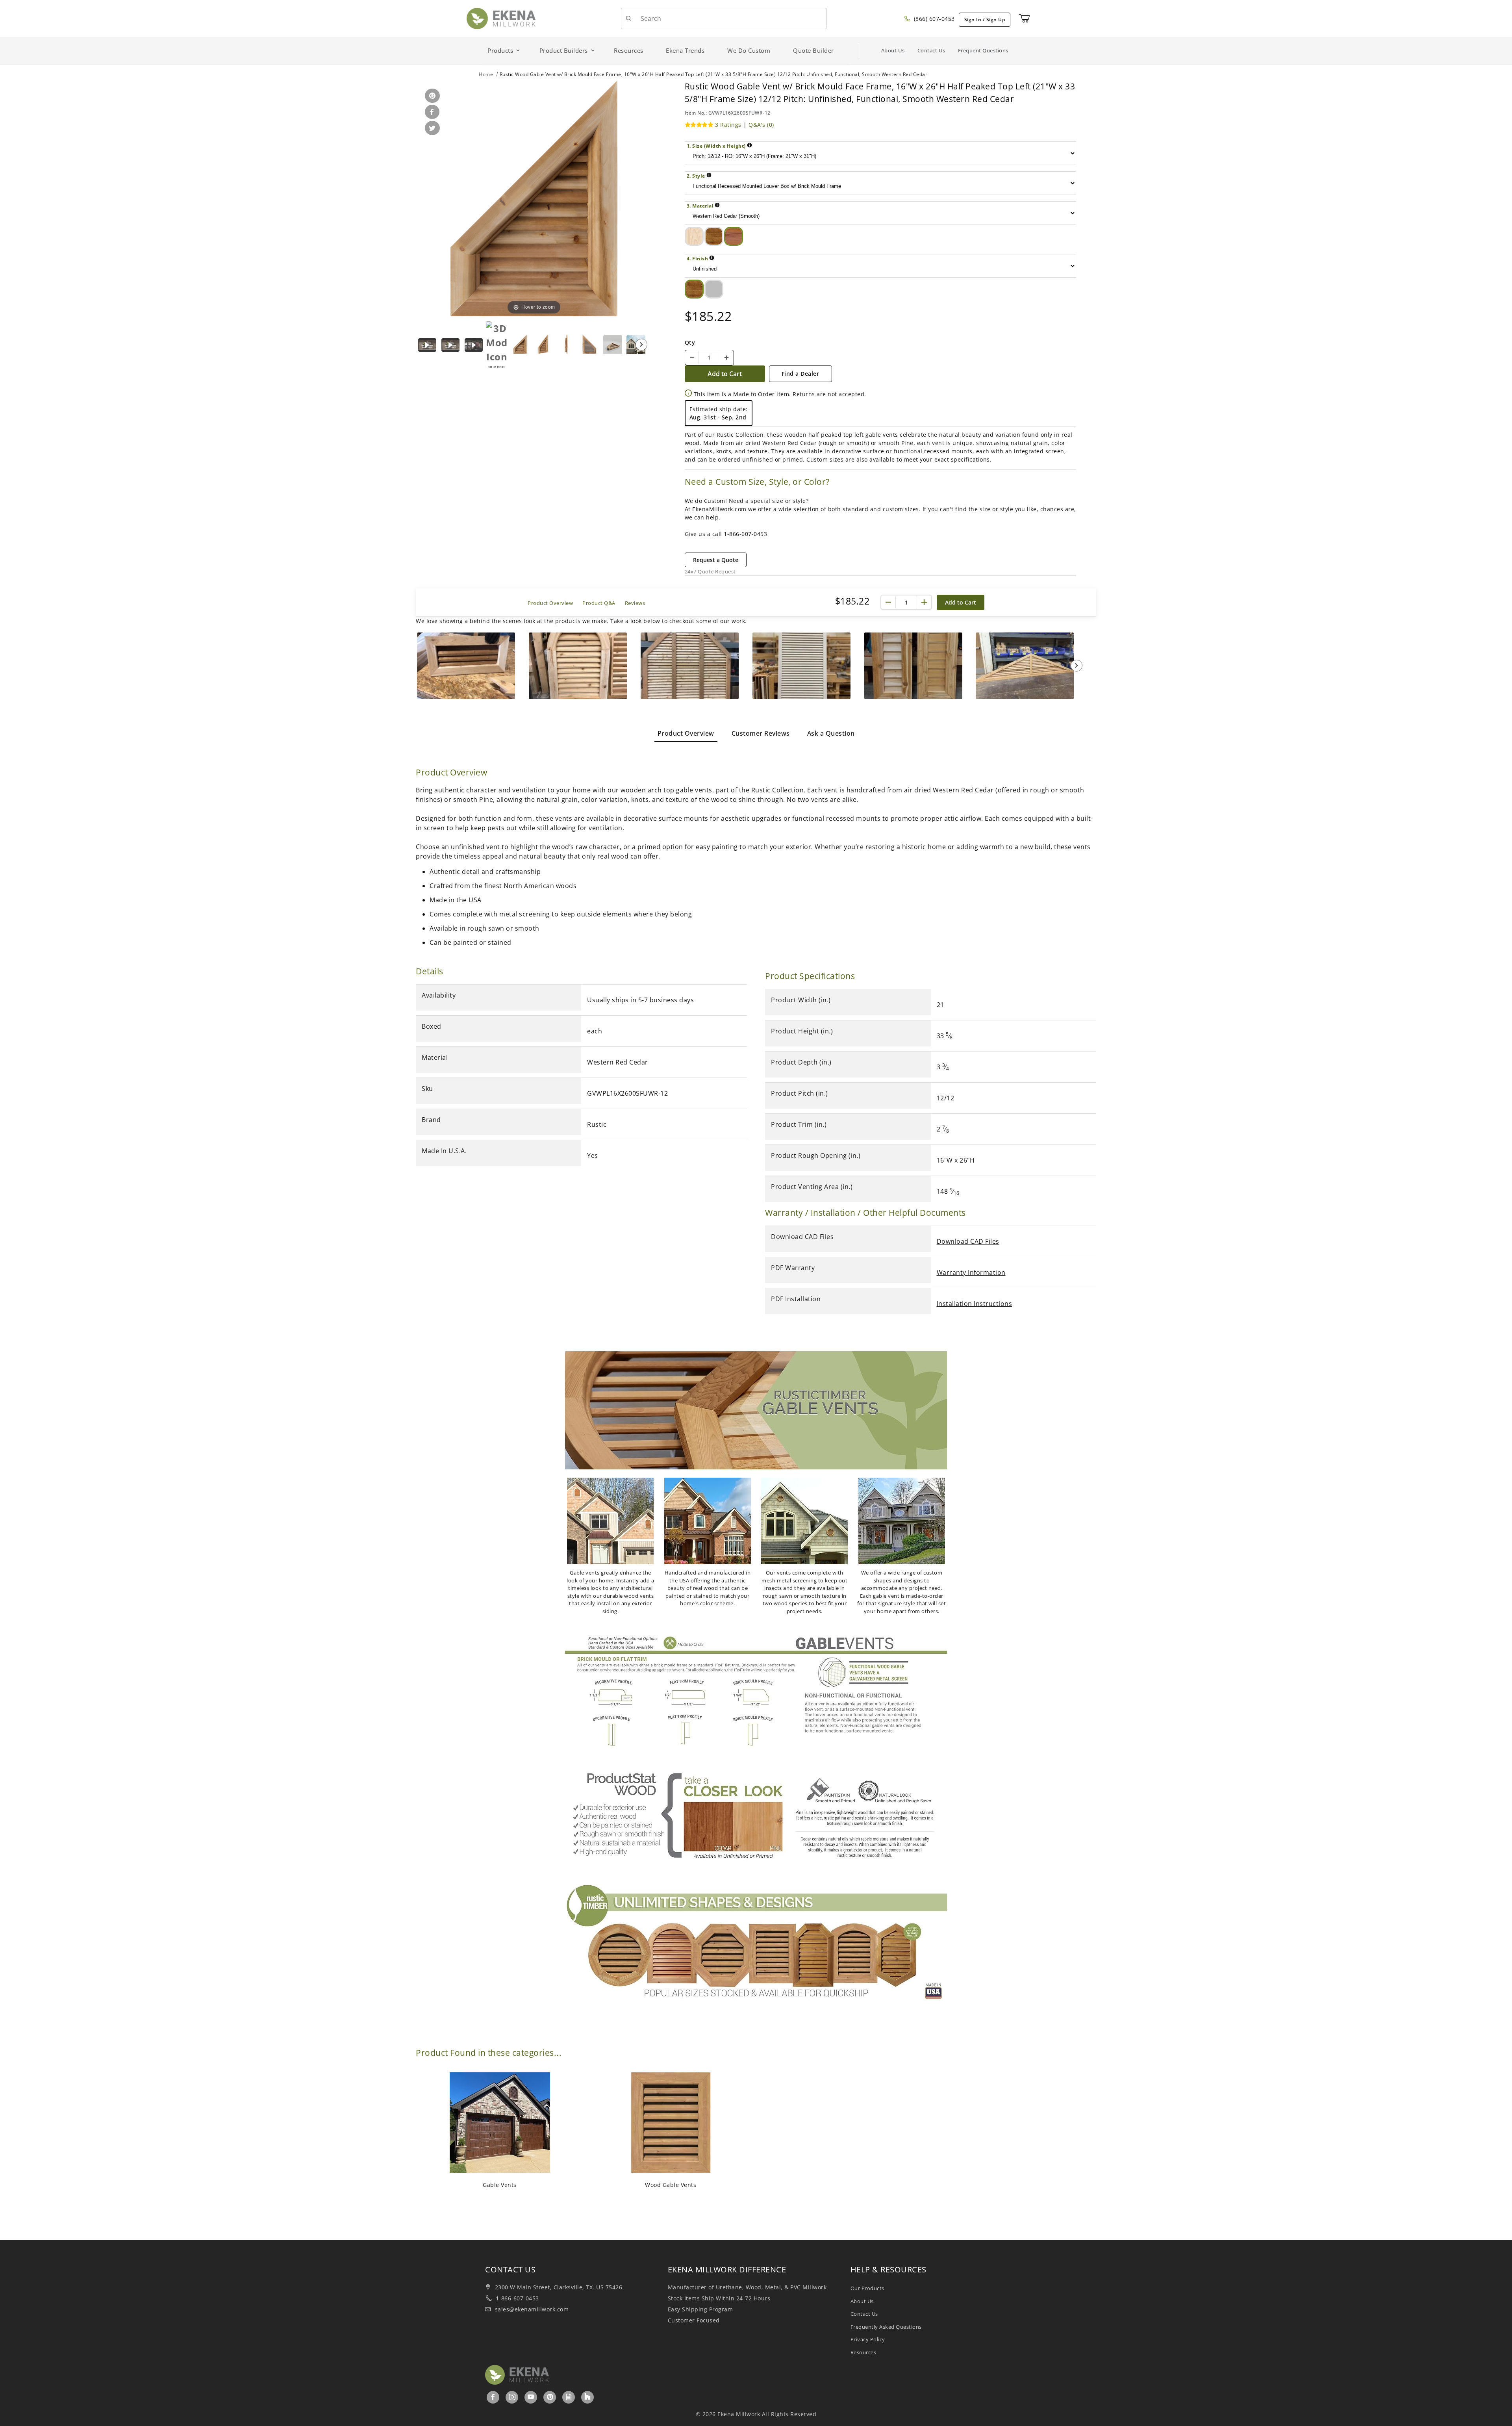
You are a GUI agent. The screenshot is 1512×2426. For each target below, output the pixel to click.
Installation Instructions (975, 1304)
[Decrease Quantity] (692, 358)
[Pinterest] (550, 2397)
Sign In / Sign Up (985, 19)
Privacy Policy (868, 2339)
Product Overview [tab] (686, 733)
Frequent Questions (983, 50)
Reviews (635, 603)
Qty (690, 342)
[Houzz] (587, 2397)
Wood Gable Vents (671, 2185)
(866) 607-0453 (933, 19)
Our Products (867, 2288)
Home (486, 74)
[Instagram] (512, 2397)
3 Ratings (728, 125)
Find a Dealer (800, 374)
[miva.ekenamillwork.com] (501, 18)
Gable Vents (500, 2185)
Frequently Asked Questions (886, 2327)
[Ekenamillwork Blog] (569, 2397)
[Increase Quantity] (726, 358)
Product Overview (550, 603)
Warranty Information (971, 1272)
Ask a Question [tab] (831, 733)
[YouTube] (531, 2397)
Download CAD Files (968, 1241)
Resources (863, 2352)
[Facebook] (493, 2397)
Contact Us (931, 50)
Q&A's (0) (761, 125)
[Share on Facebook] (431, 112)
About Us (893, 50)
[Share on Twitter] (431, 129)
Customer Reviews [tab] (761, 733)
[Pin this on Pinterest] (431, 96)
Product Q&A (599, 603)
